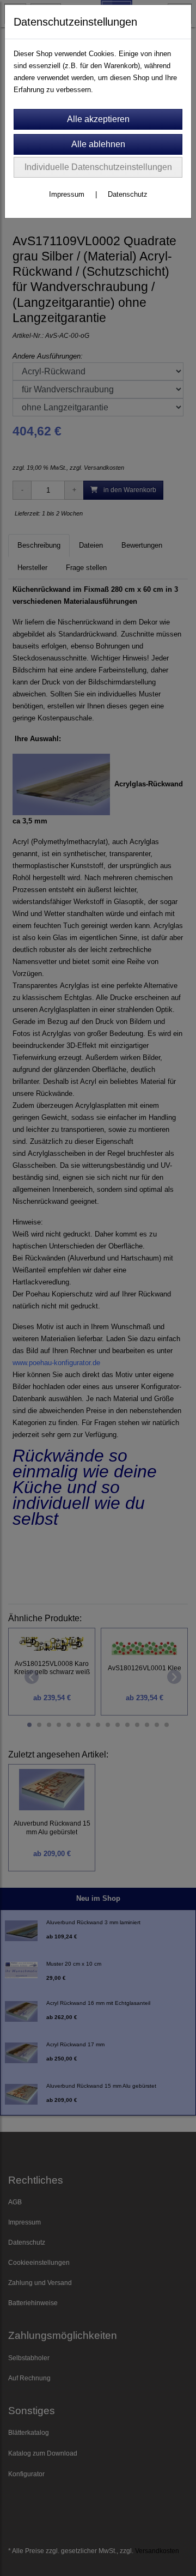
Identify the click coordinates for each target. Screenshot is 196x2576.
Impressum (67, 194)
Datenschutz (128, 194)
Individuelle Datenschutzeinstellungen (98, 167)
